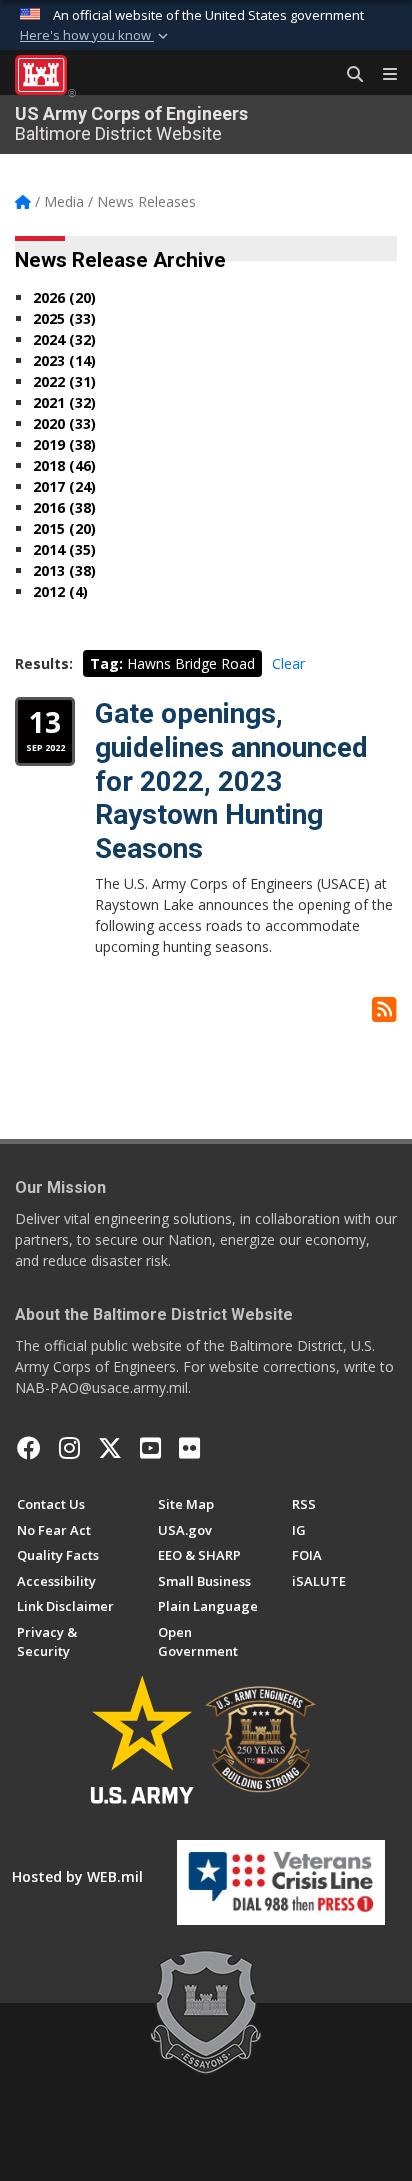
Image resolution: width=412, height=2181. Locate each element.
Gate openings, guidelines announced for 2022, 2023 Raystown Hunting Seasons (231, 780)
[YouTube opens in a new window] (150, 1448)
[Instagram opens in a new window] (69, 1448)
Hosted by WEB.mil (77, 1876)
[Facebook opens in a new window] (29, 1448)
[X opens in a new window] (110, 1448)
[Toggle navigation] (382, 75)
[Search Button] (348, 75)
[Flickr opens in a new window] (189, 1448)
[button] (96, 36)
